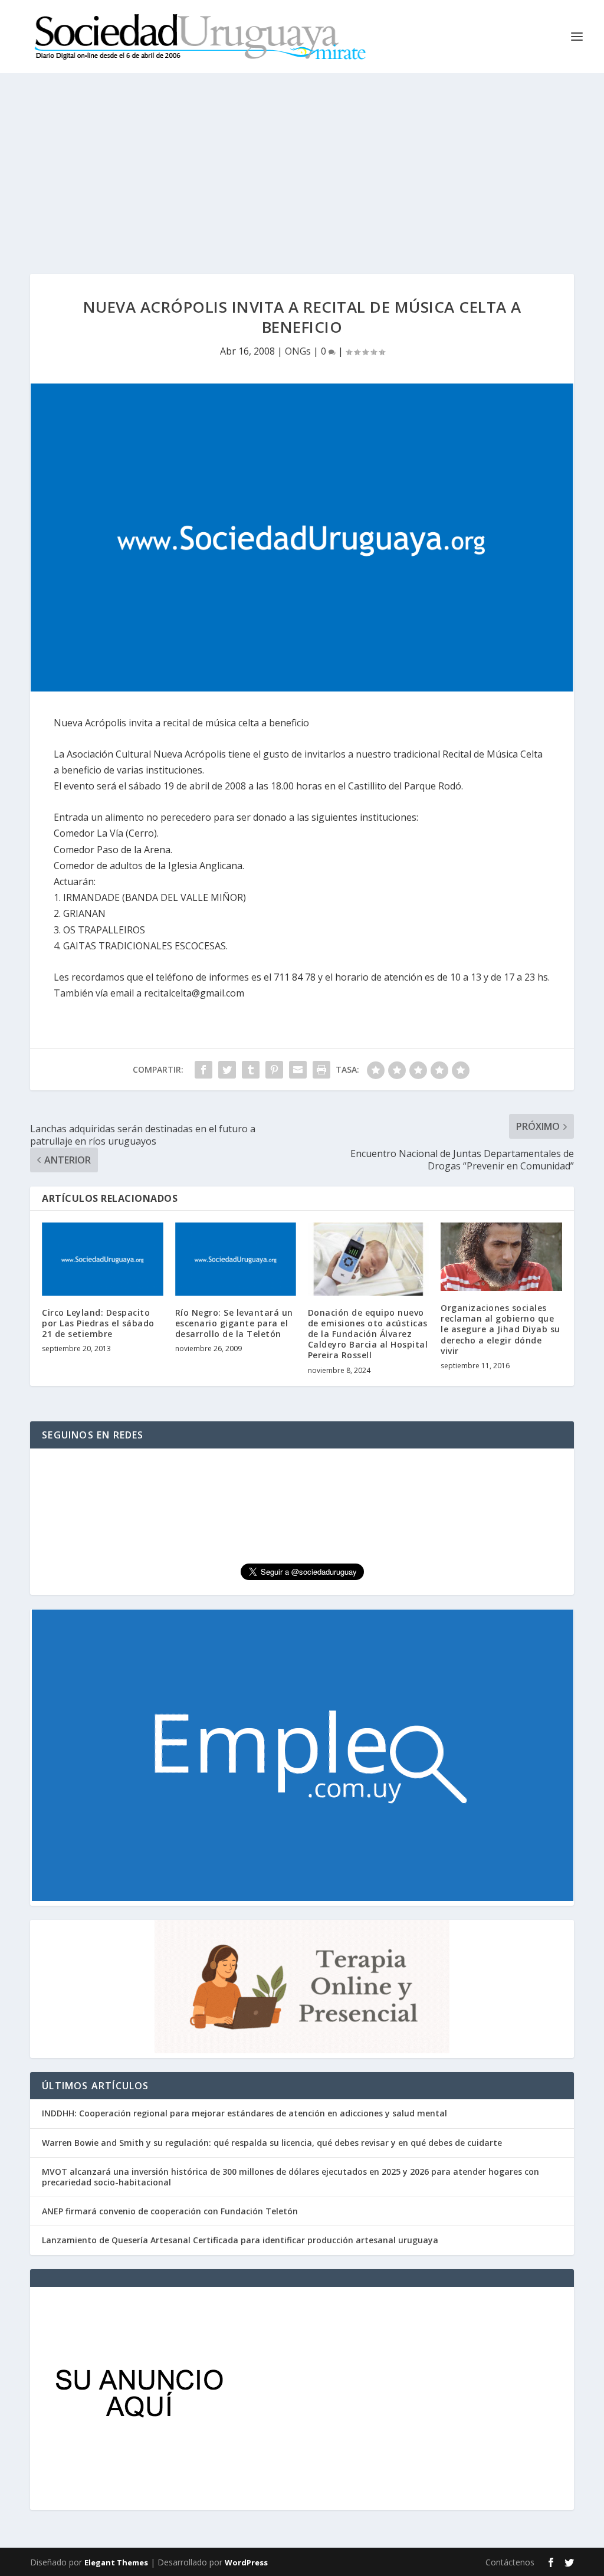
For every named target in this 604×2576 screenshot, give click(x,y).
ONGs (298, 351)
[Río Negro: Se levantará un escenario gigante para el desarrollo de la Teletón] (236, 1259)
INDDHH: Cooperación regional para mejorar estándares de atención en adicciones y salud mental (244, 2113)
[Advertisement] (302, 162)
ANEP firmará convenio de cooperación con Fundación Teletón (170, 2211)
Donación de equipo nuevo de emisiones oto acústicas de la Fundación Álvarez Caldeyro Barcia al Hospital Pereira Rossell (368, 1334)
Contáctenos (510, 2562)
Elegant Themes (116, 2562)
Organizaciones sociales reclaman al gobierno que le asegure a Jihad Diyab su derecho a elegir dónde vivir (500, 1329)
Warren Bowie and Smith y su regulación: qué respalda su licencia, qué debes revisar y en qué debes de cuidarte (272, 2143)
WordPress (246, 2562)
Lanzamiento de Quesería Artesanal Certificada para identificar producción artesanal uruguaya (240, 2240)
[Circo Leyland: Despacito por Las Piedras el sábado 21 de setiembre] (102, 1259)
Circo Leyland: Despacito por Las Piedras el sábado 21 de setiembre (98, 1323)
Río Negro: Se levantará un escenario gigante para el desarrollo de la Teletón (234, 1323)
